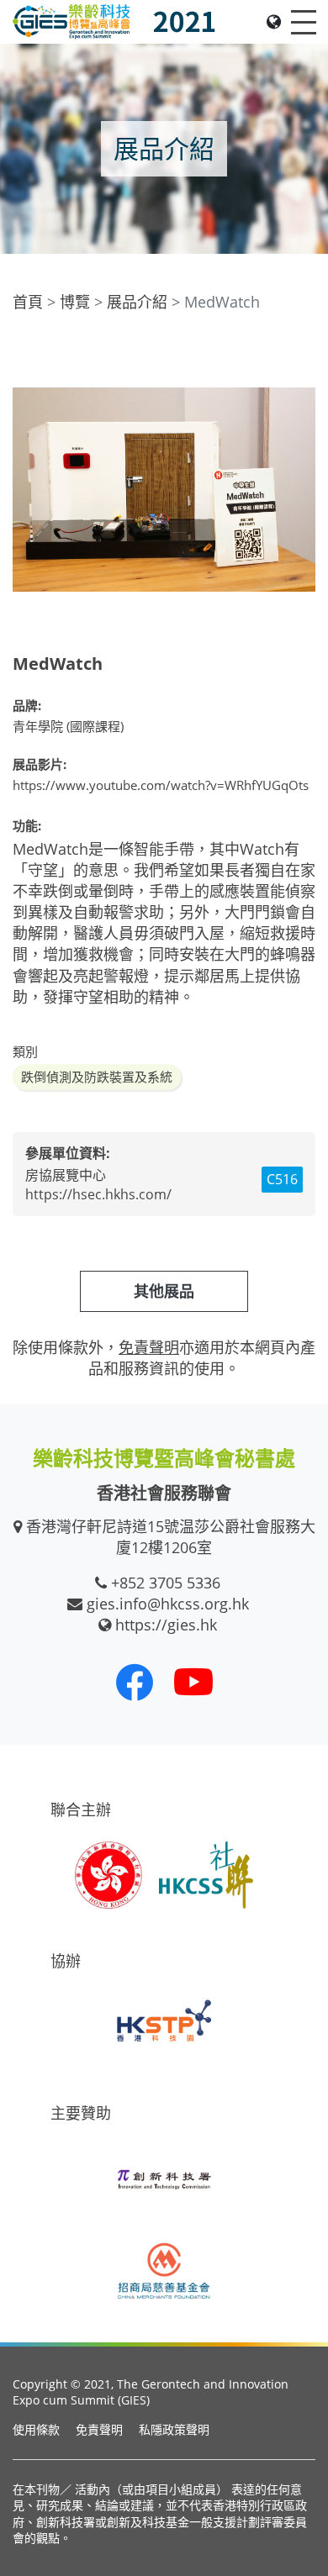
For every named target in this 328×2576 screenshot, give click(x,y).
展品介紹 (137, 302)
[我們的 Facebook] (135, 1682)
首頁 (28, 302)
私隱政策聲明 (174, 2429)
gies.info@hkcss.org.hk (168, 1604)
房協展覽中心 (66, 1175)
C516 (282, 1179)
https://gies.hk (166, 1625)
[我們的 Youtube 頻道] (193, 1682)
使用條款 (36, 2429)
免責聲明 (99, 2429)
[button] (300, 354)
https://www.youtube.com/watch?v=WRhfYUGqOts (161, 785)
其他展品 (164, 1291)
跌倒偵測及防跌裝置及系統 (97, 1077)
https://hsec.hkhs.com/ (98, 1194)
